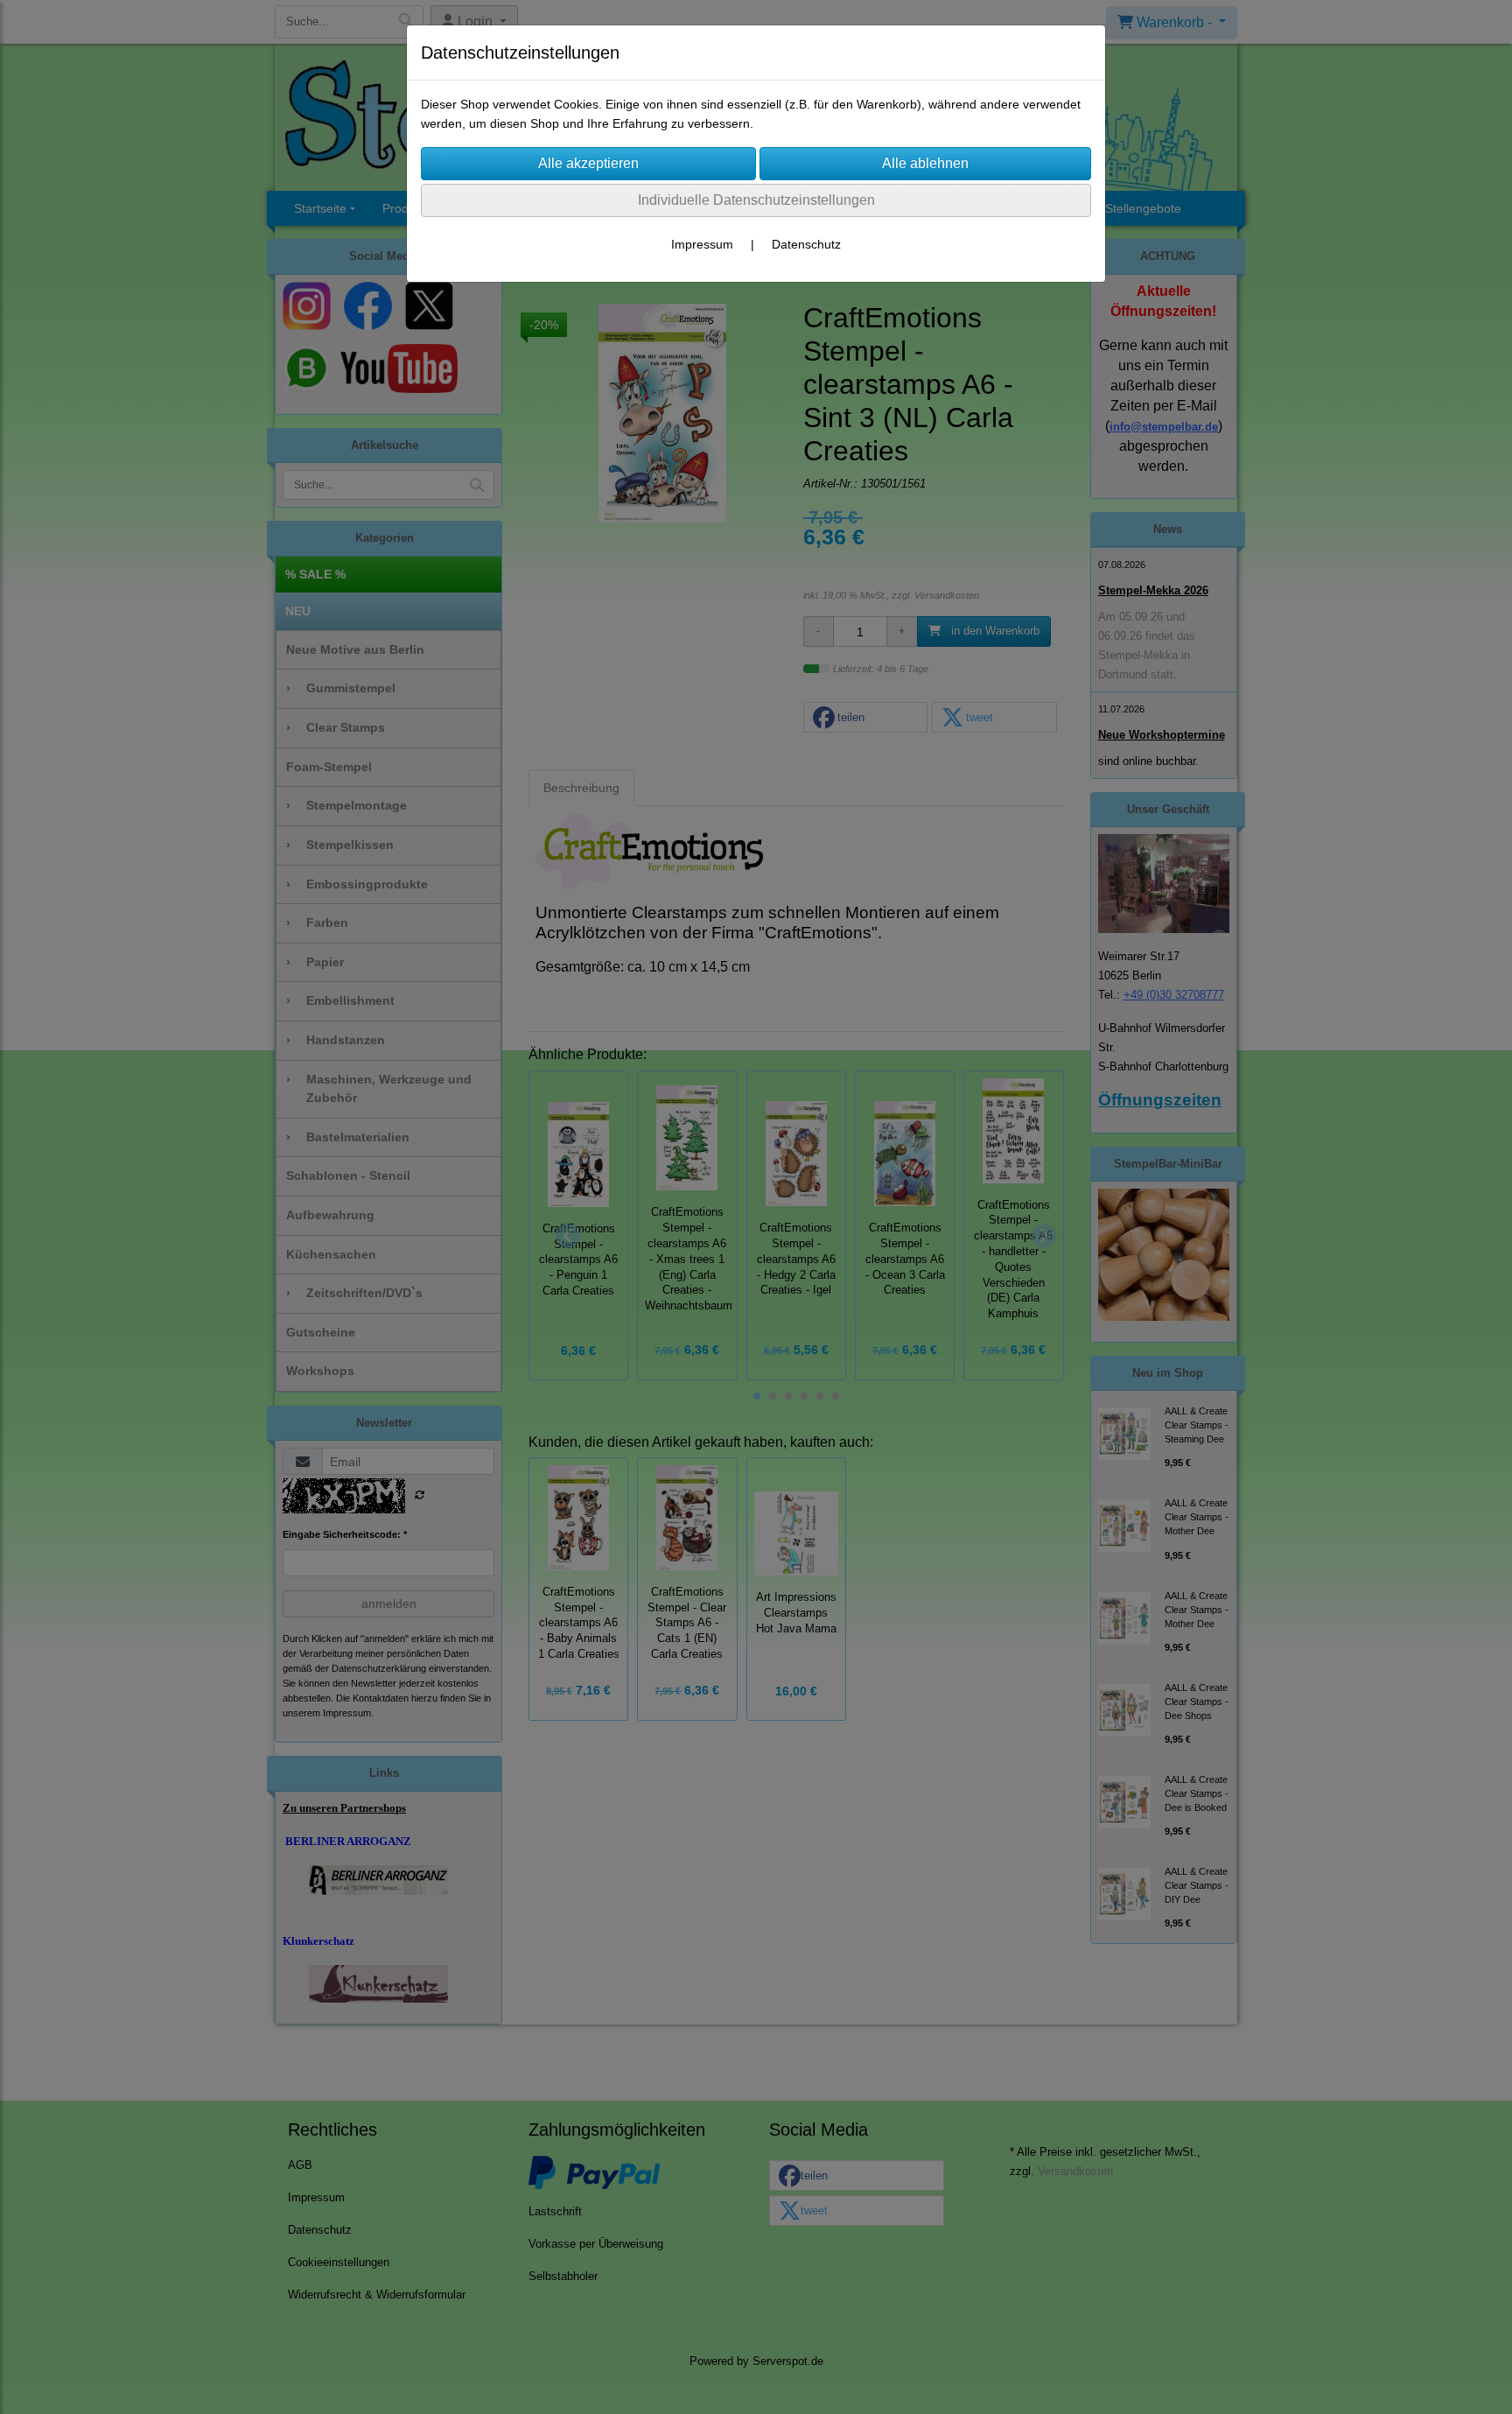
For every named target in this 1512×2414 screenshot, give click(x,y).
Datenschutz (806, 244)
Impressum (702, 244)
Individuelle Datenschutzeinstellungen (756, 200)
